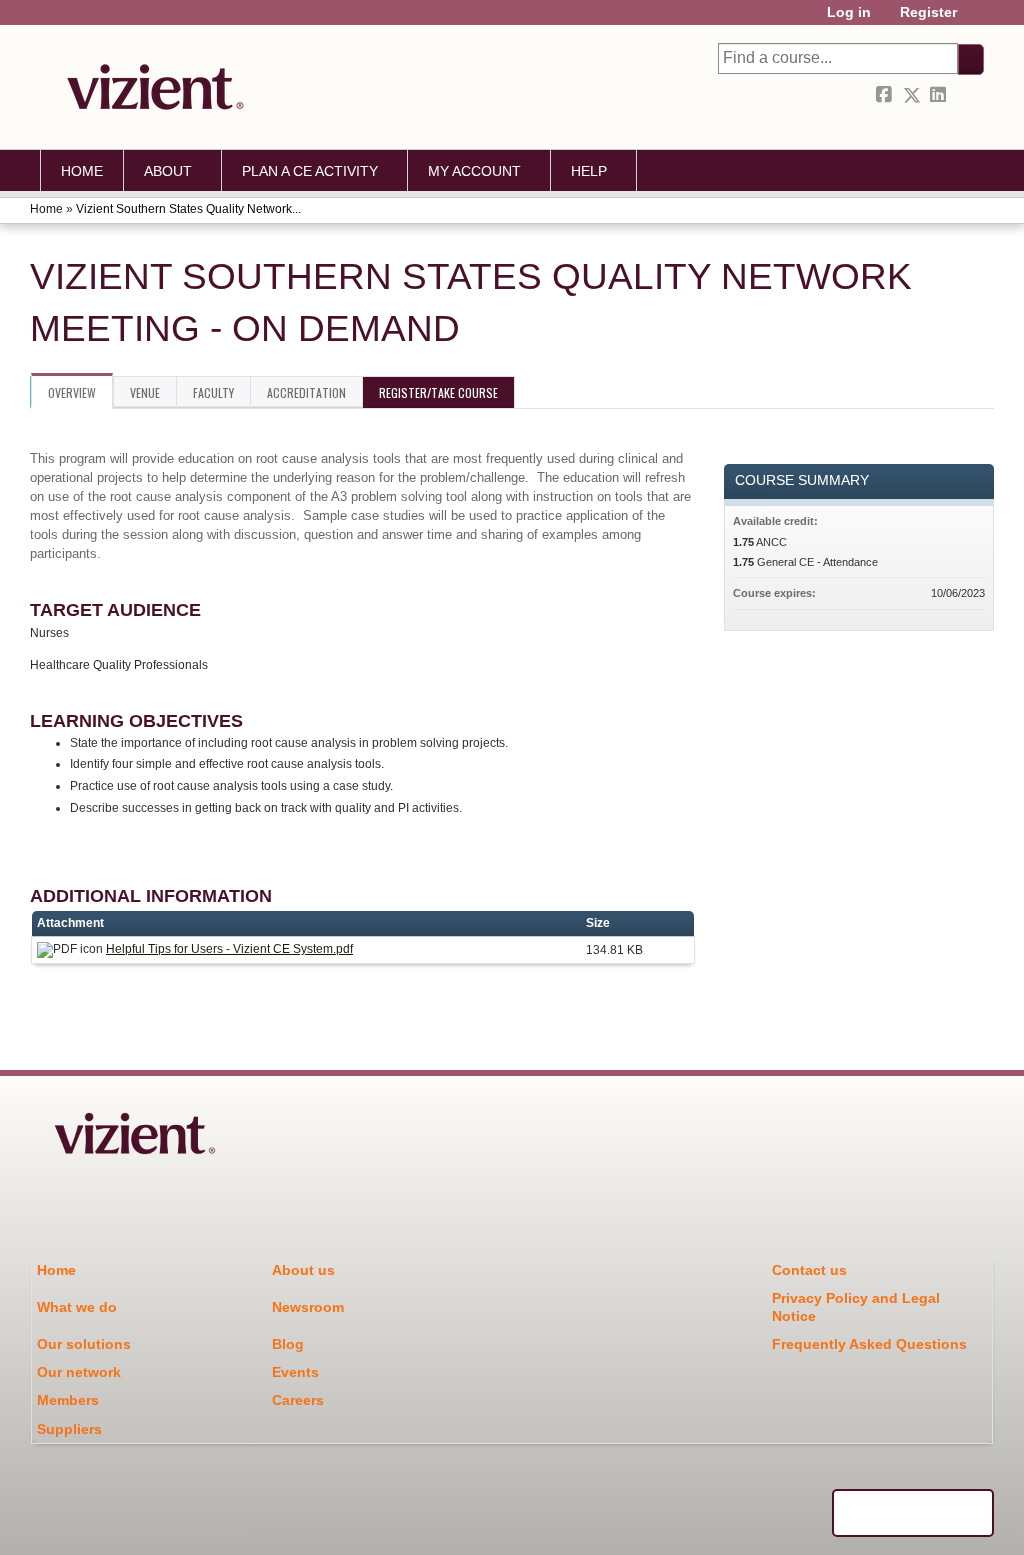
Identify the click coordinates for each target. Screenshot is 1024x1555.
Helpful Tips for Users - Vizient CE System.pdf (229, 949)
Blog (288, 1344)
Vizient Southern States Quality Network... (188, 209)
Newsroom (308, 1307)
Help (589, 171)
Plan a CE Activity (310, 171)
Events (295, 1372)
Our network (79, 1372)
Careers (298, 1400)
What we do (77, 1307)
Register (928, 12)
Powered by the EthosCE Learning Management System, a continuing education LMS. (913, 1513)
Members (68, 1400)
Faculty (213, 392)
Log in (849, 12)
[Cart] (978, 19)
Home (82, 171)
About (168, 171)
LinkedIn (940, 95)
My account (474, 171)
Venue (145, 392)
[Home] (150, 87)
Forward (967, 95)
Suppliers (69, 1429)
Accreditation (306, 392)
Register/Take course (438, 392)
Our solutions (84, 1344)
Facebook (886, 95)
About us (303, 1270)
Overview (72, 392)
